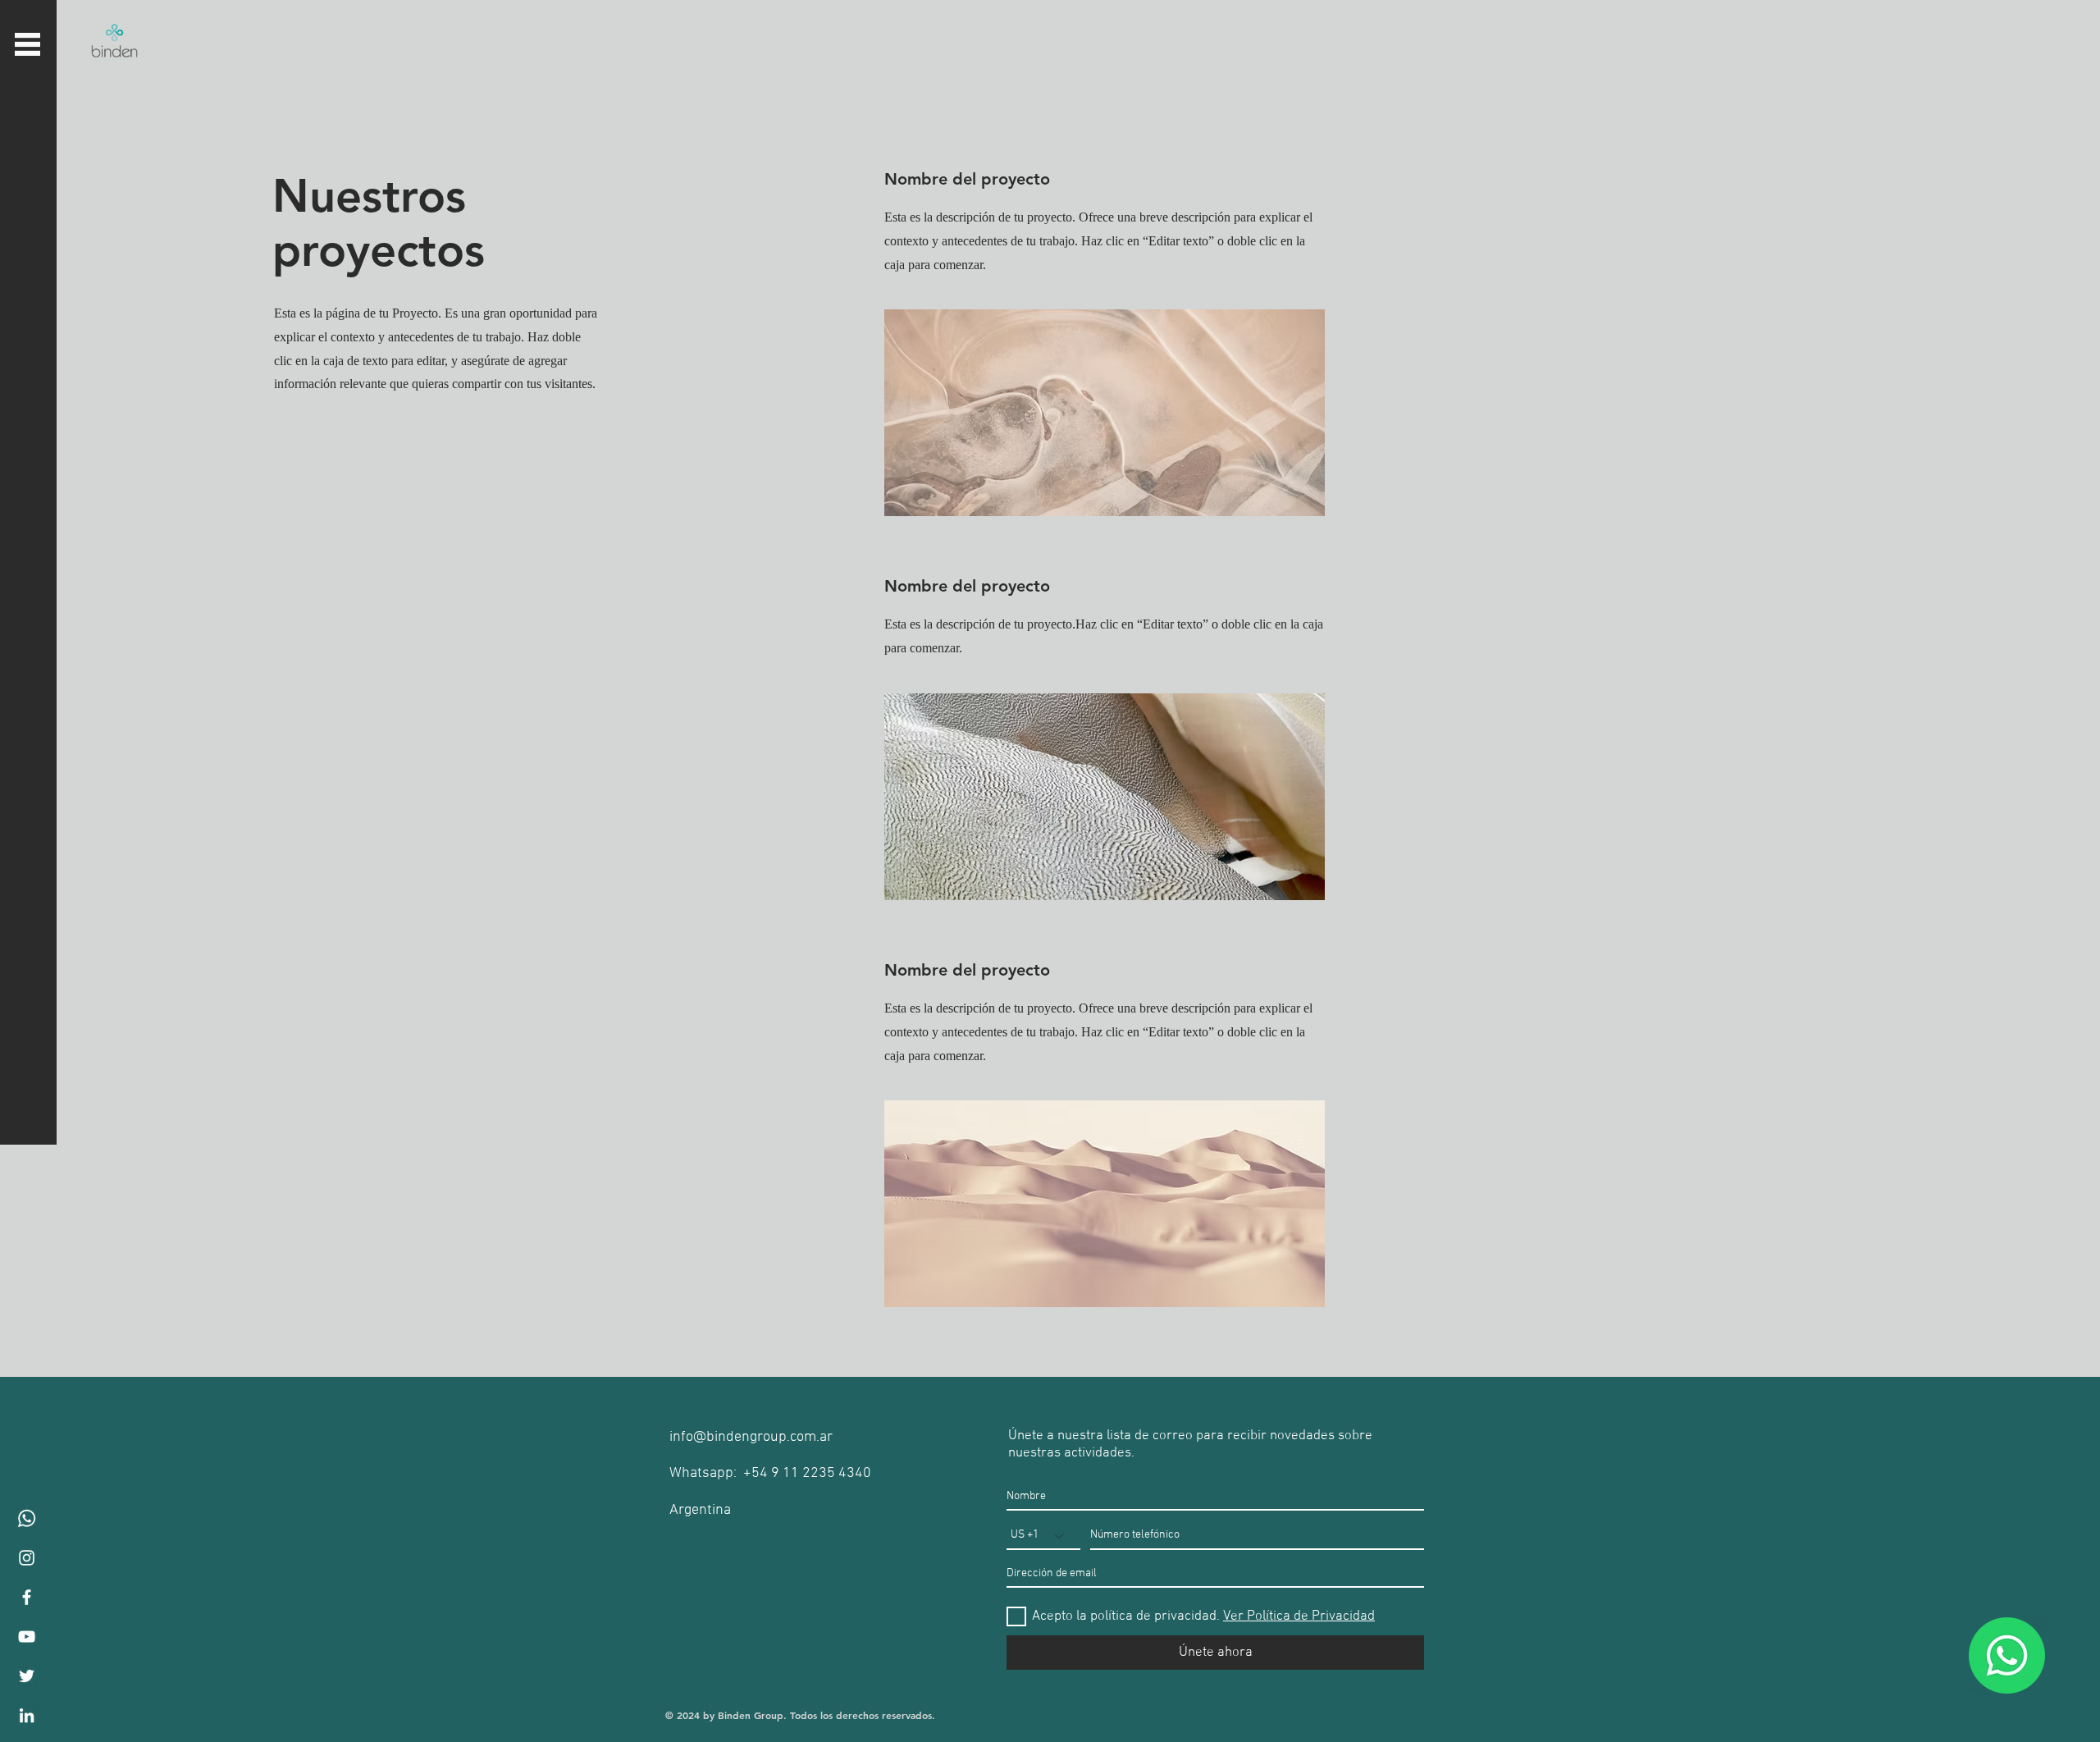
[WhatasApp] (27, 1518)
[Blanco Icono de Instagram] (27, 1558)
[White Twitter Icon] (27, 1676)
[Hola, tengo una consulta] (2007, 1655)
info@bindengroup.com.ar (751, 1437)
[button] (27, 44)
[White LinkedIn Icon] (27, 1715)
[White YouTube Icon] (27, 1637)
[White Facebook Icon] (27, 1597)
